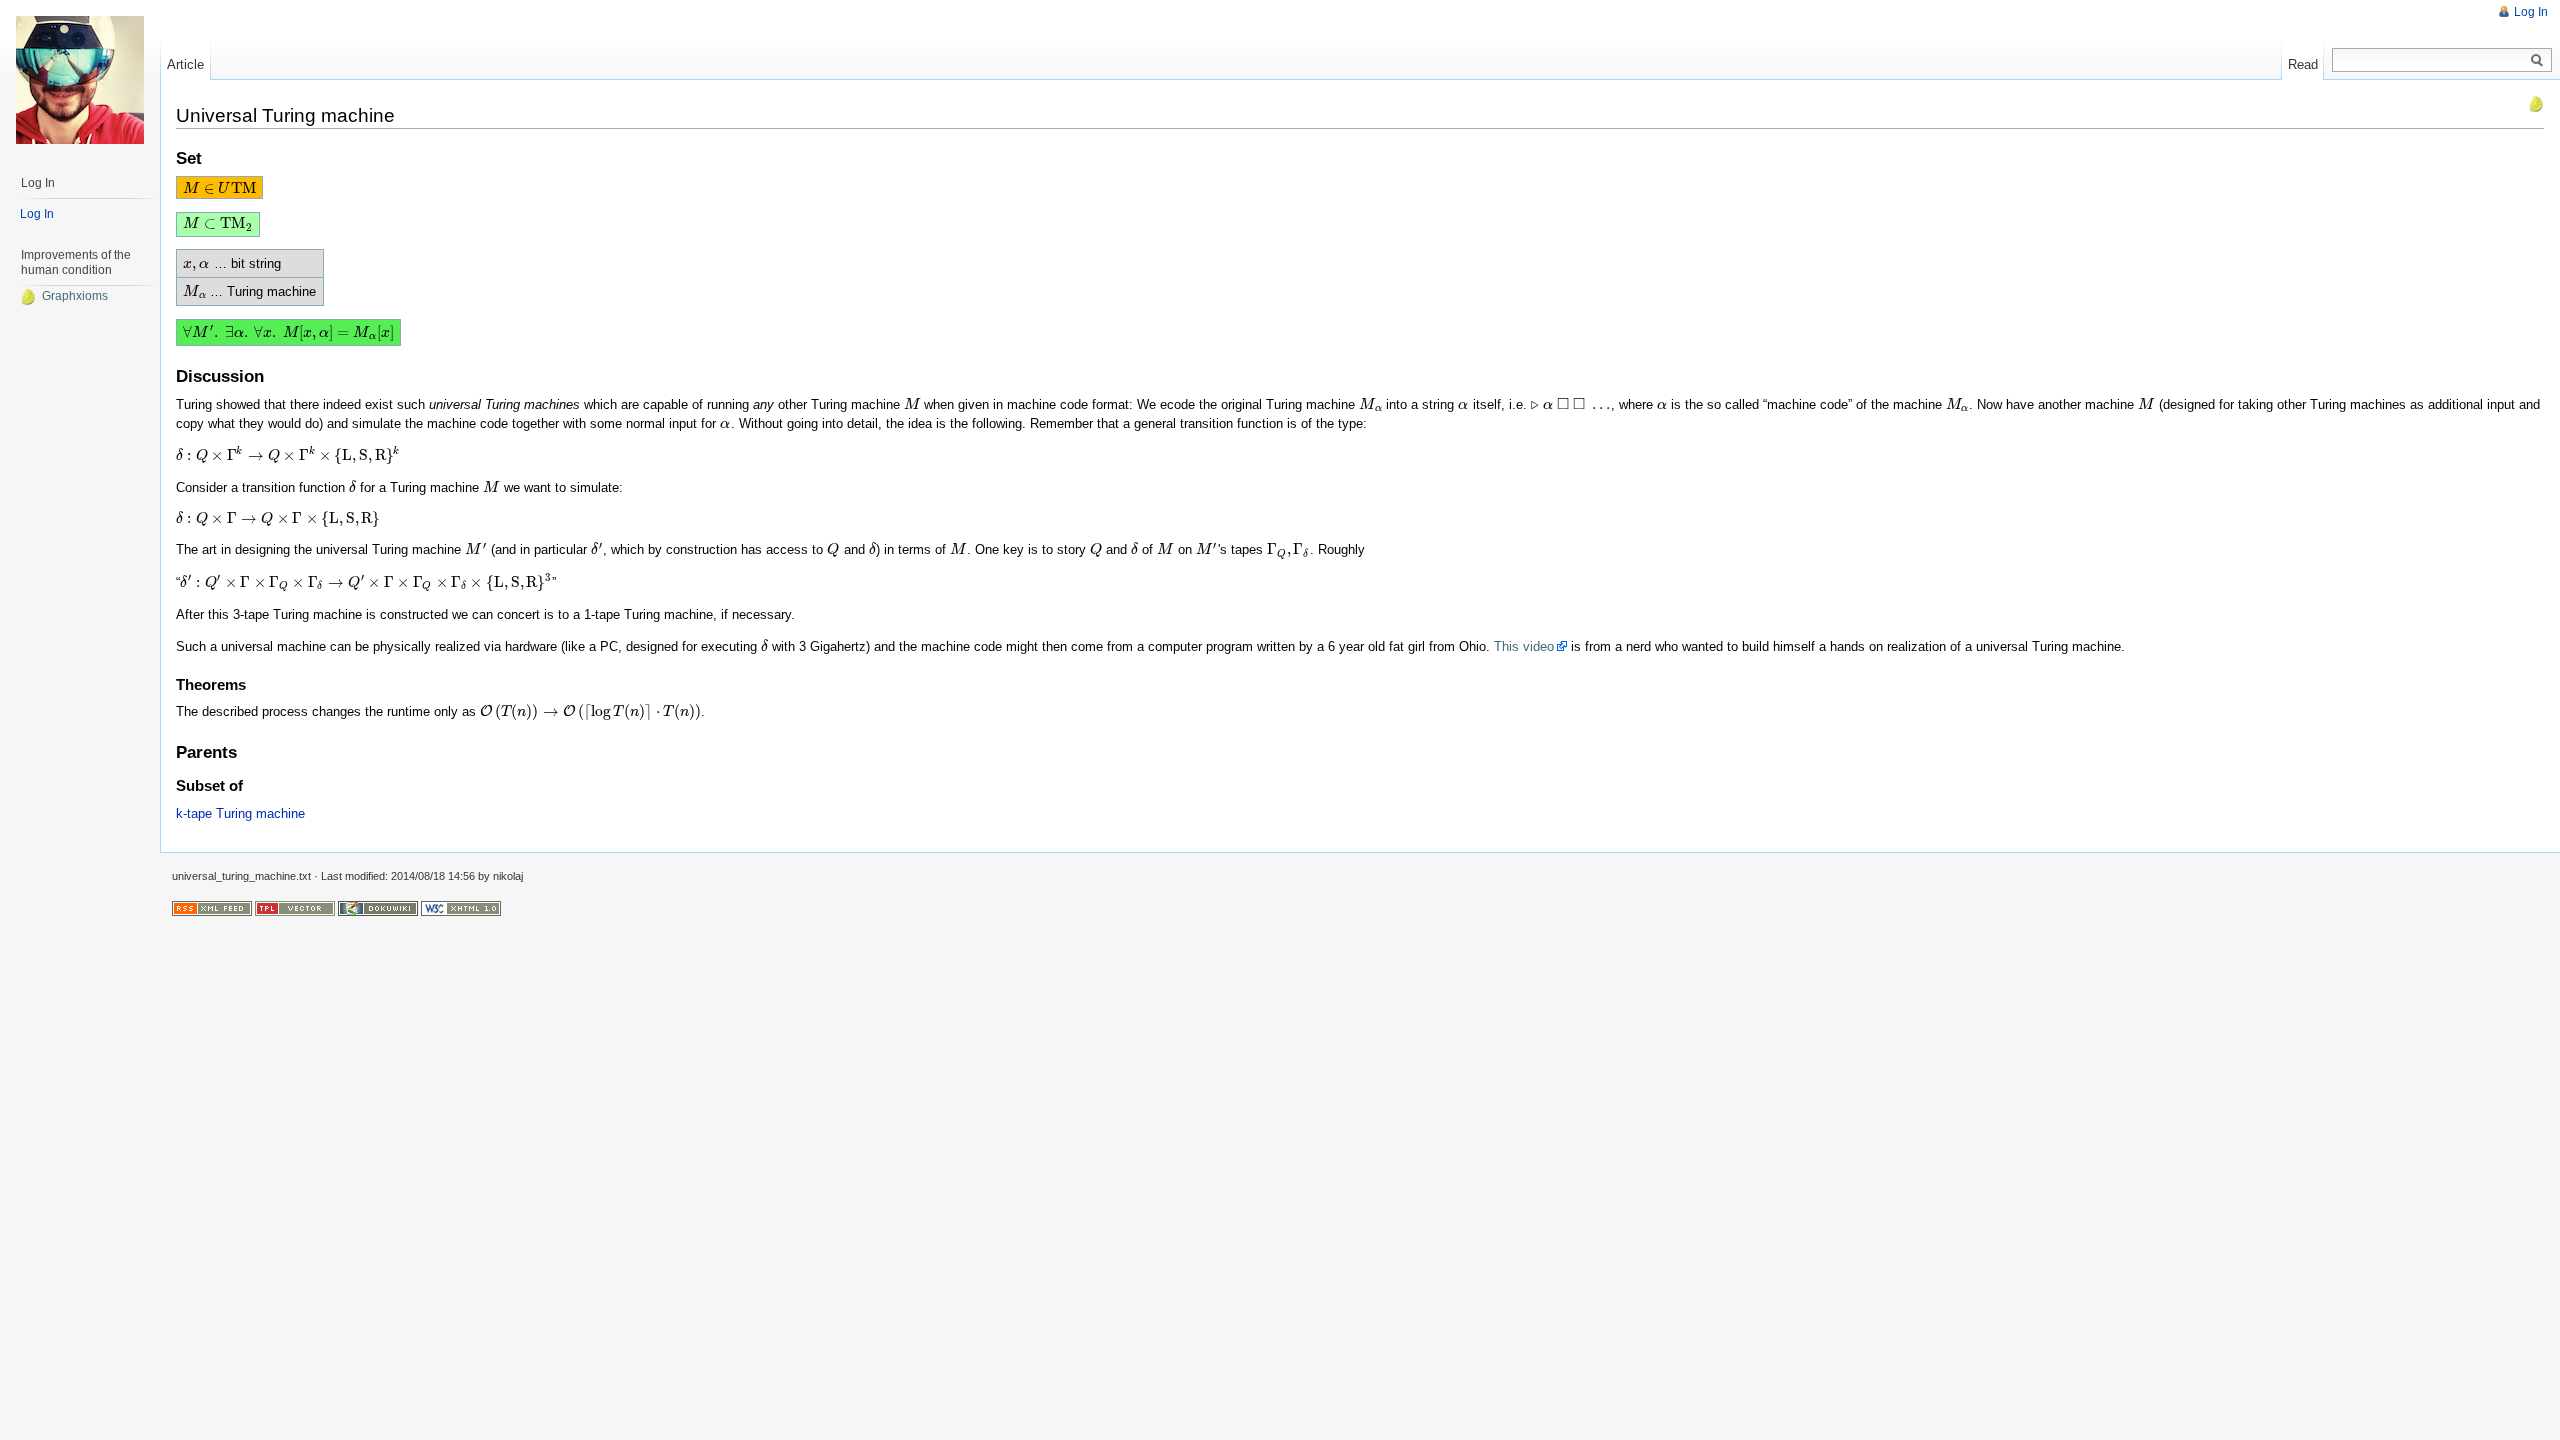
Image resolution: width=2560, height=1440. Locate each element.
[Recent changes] (212, 907)
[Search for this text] (2537, 61)
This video (1524, 646)
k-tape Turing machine (240, 813)
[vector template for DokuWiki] (295, 907)
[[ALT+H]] (80, 80)
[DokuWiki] (378, 907)
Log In (2531, 12)
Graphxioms (75, 296)
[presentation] (219, 188)
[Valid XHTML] (461, 907)
